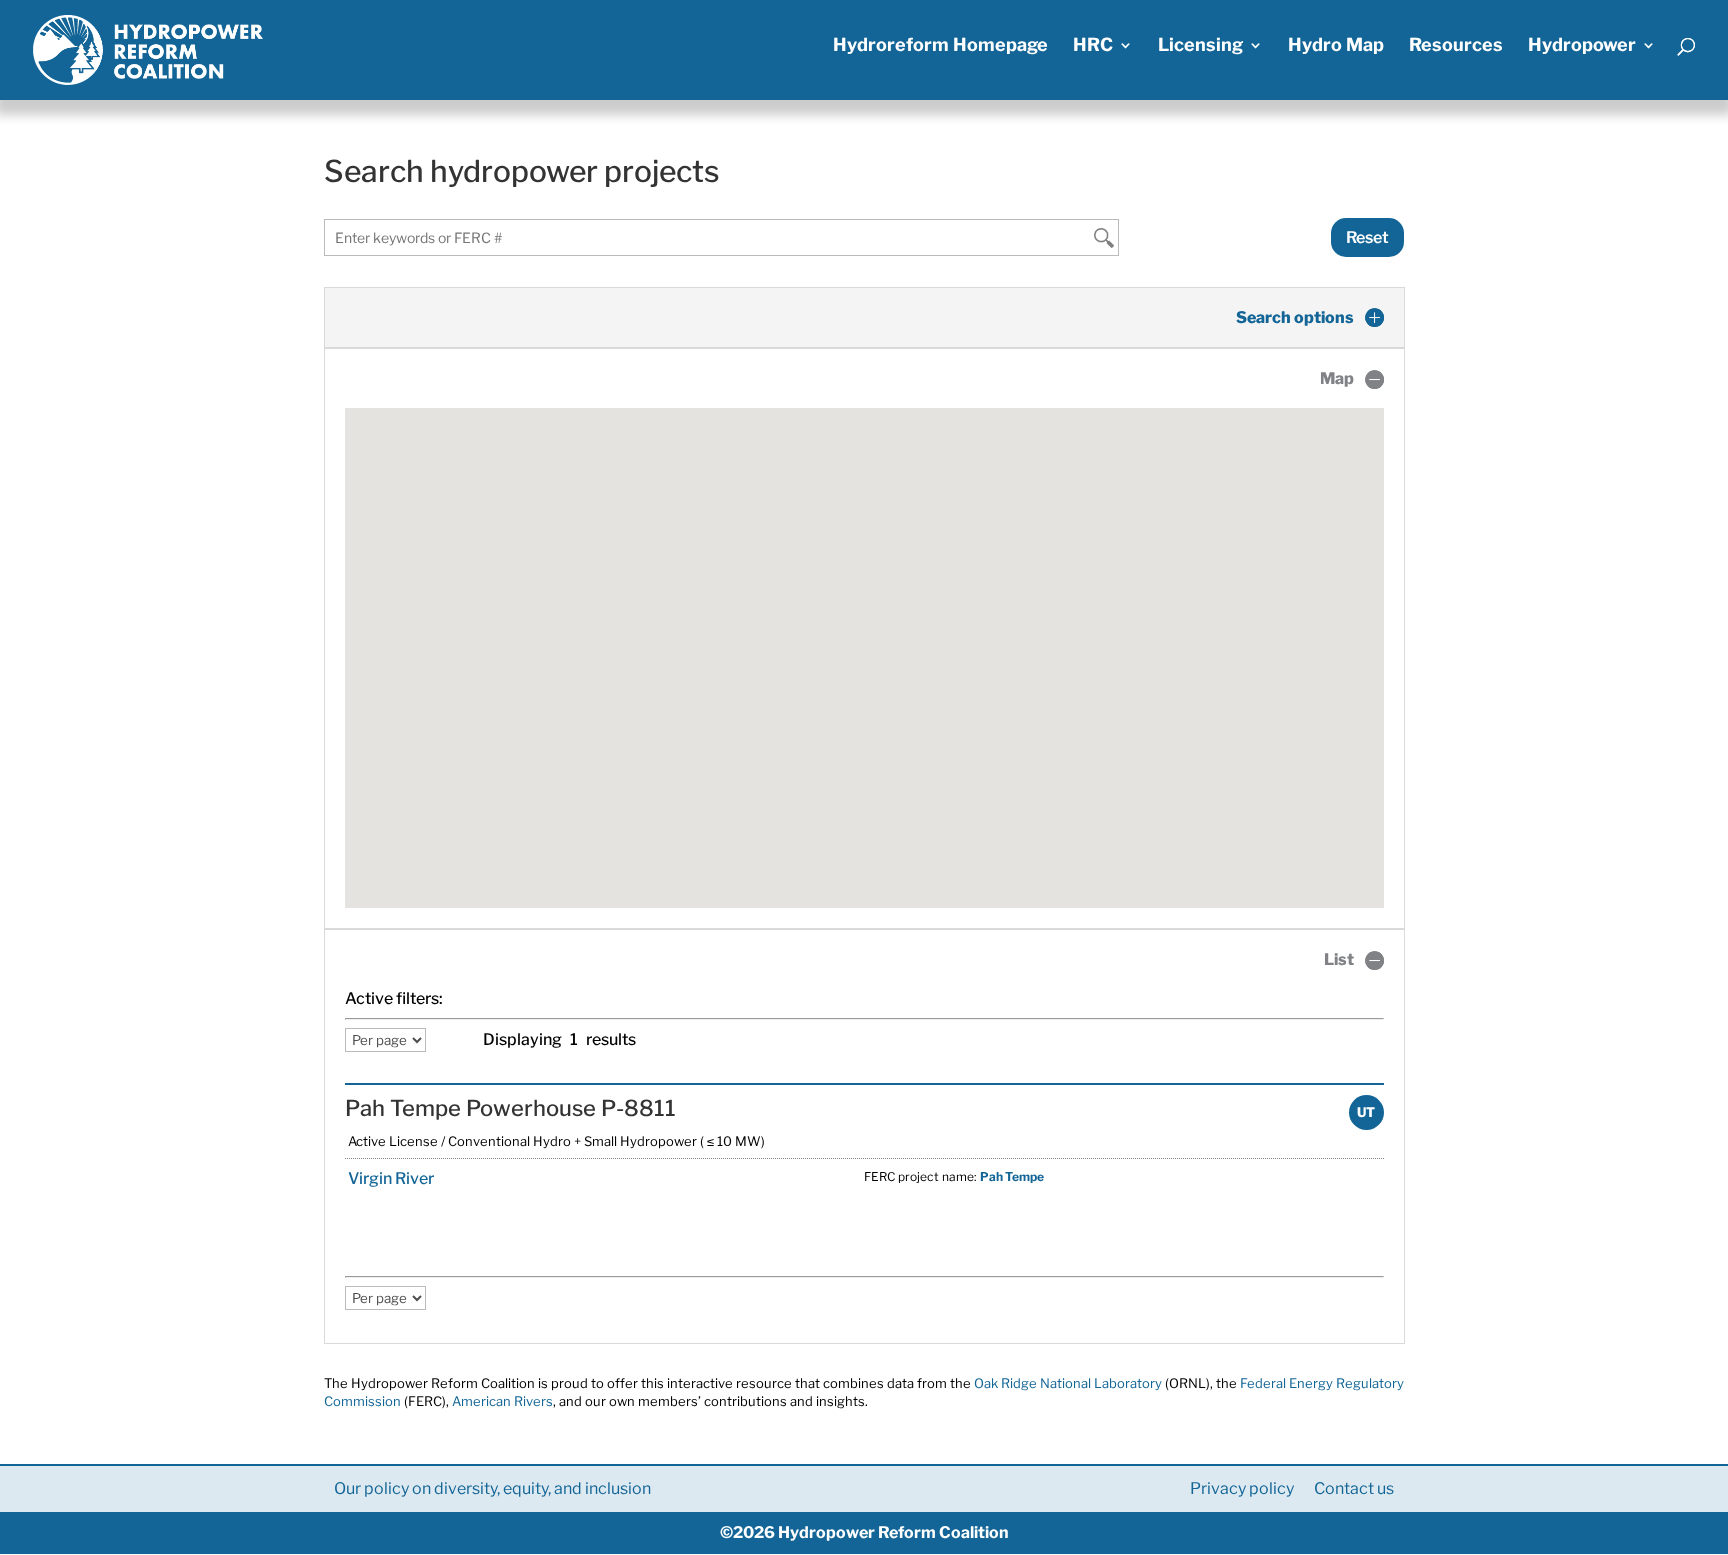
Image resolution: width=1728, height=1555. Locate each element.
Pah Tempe (1012, 1176)
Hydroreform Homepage (940, 46)
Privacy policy (1242, 1488)
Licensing (1200, 46)
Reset (1367, 237)
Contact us (1354, 1488)
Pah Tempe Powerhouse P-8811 (510, 1108)
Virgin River (389, 1178)
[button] (864, 646)
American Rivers (502, 1401)
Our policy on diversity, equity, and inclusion (492, 1488)
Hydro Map (1336, 46)
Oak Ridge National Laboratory (1068, 1383)
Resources (1456, 46)
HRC (1093, 46)
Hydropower (1582, 46)
